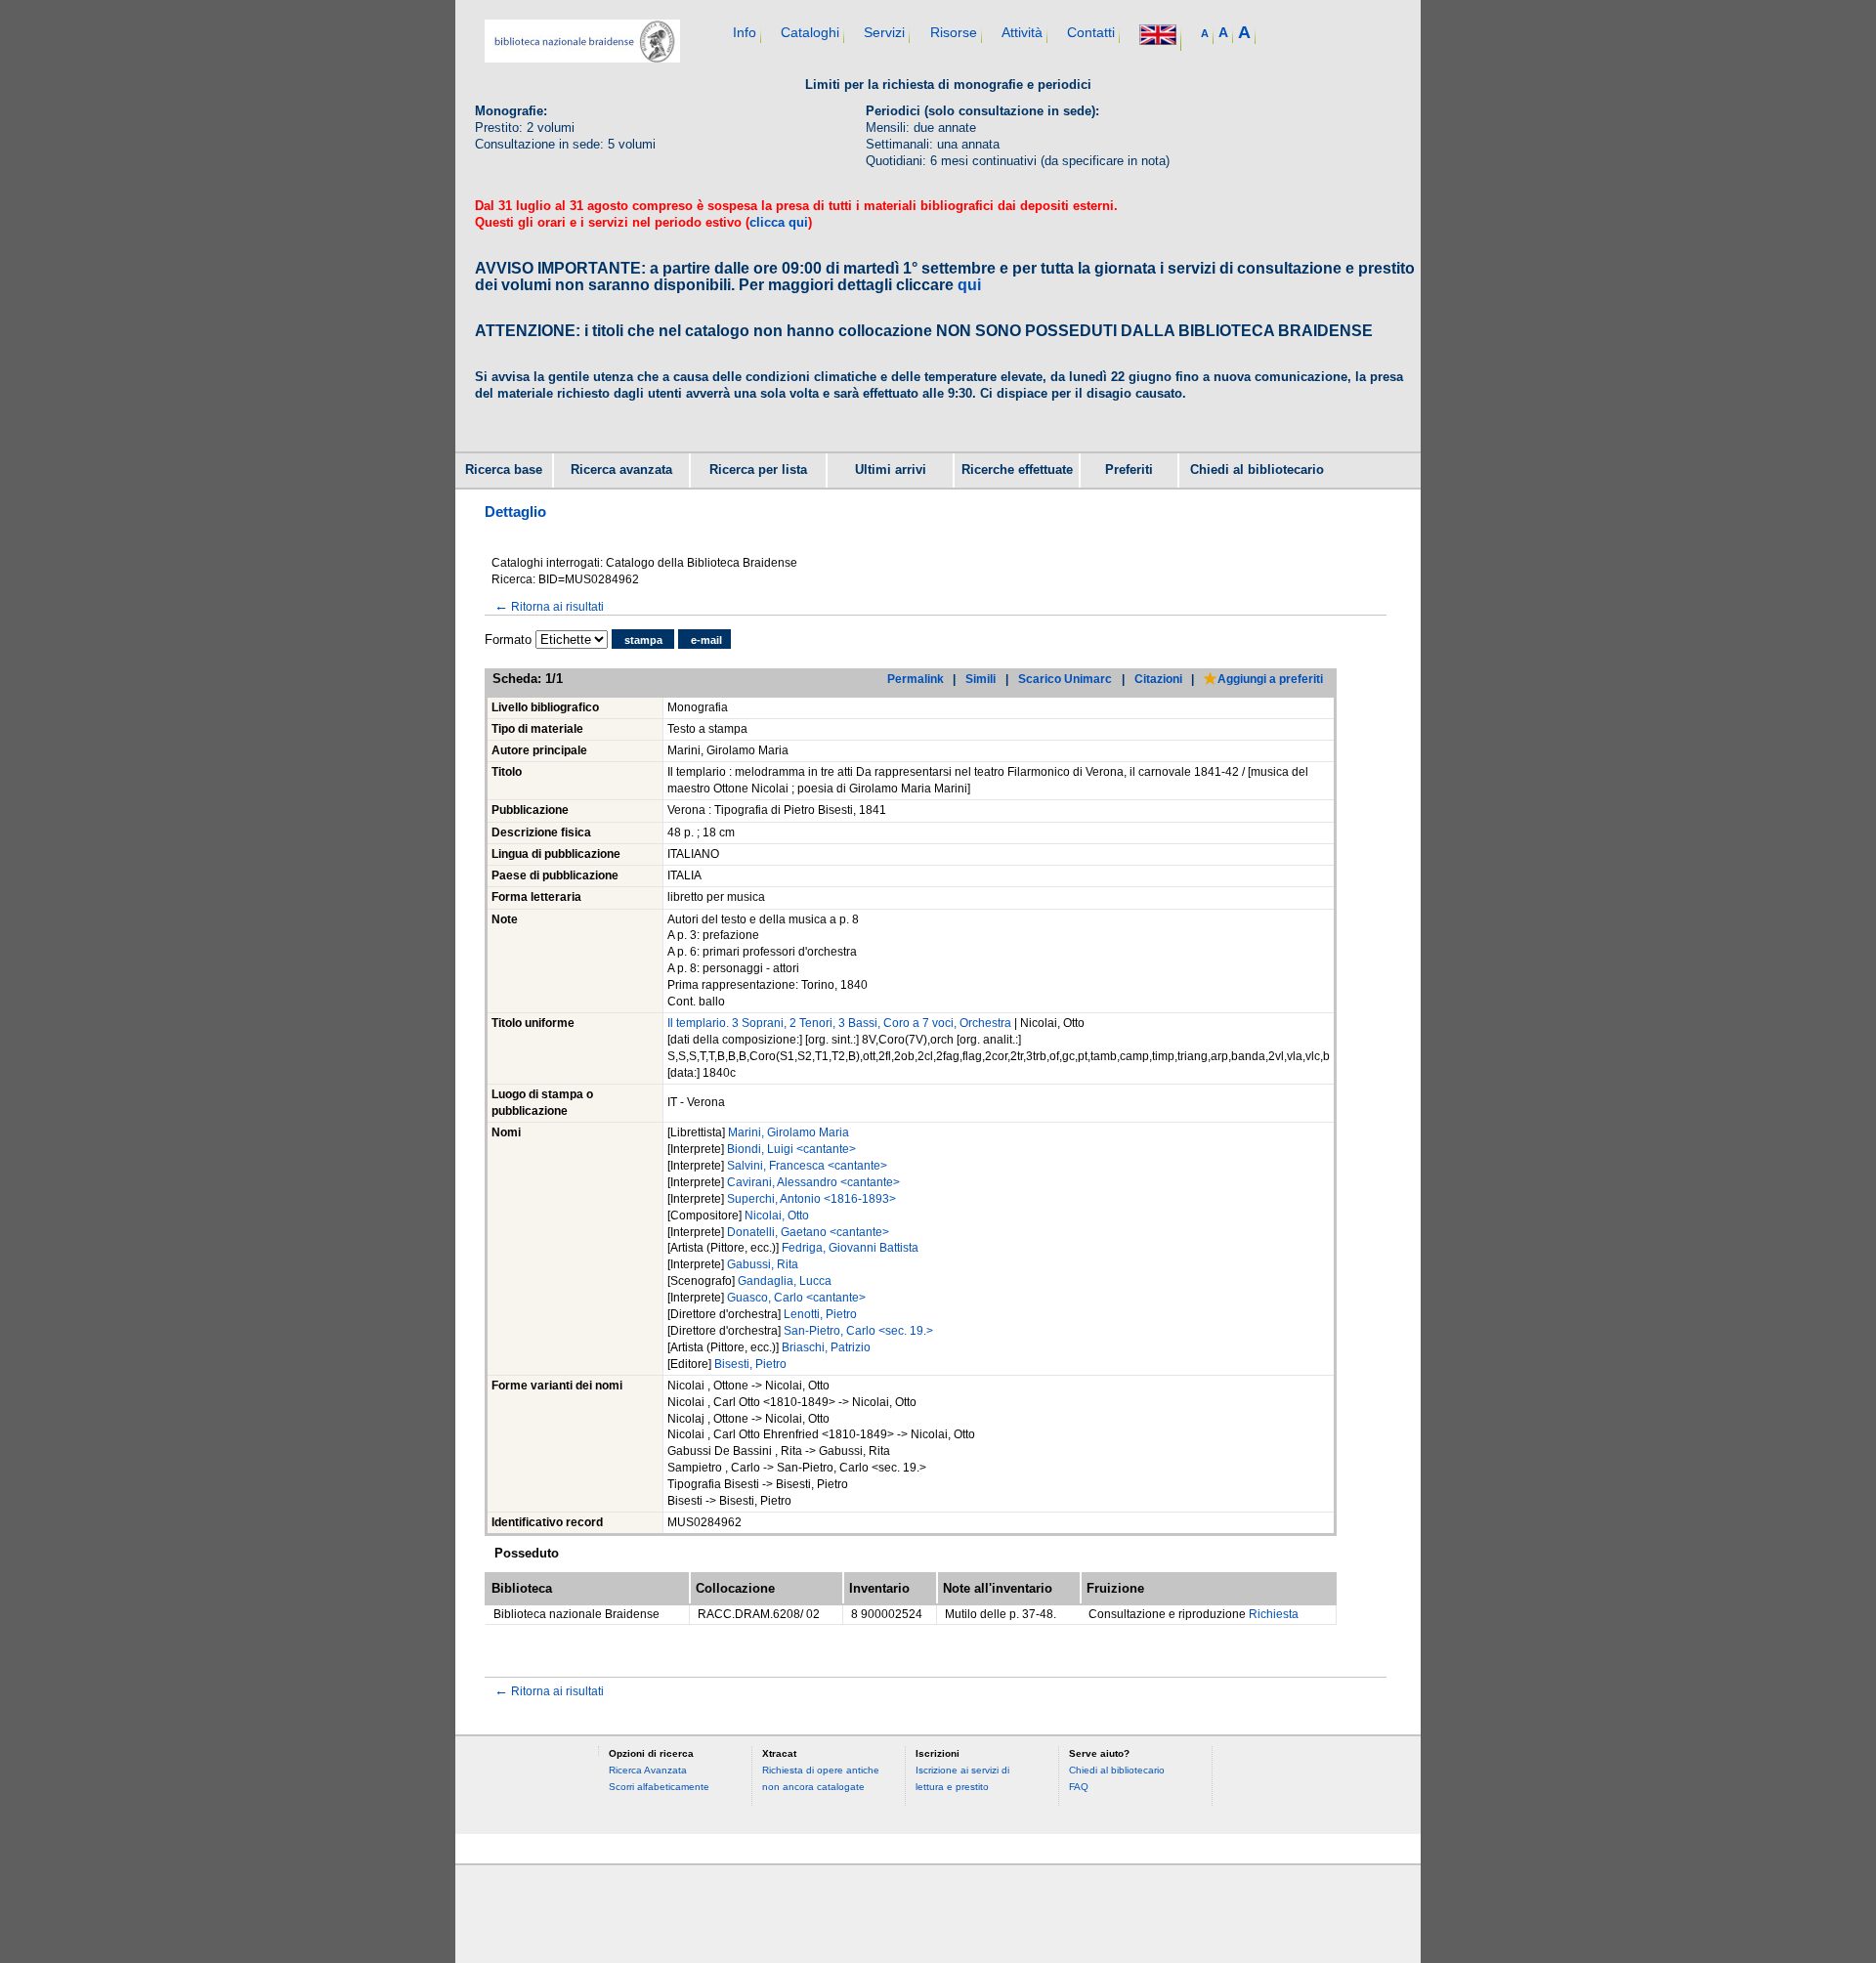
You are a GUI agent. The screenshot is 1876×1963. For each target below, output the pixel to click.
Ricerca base (504, 470)
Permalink (916, 679)
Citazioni (1158, 679)
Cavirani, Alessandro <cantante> (813, 1182)
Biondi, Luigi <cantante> (791, 1149)
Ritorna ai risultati (549, 606)
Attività (1022, 32)
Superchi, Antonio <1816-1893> (811, 1199)
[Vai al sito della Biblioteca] (582, 58)
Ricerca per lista (758, 470)
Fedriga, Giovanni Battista (850, 1248)
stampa (643, 640)
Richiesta (1274, 1614)
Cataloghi (810, 32)
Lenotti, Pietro (820, 1314)
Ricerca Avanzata (648, 1770)
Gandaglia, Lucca (785, 1281)
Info (745, 32)
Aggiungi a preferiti (1270, 679)
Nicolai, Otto (777, 1216)
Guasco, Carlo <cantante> (796, 1298)
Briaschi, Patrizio (826, 1347)
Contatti (1091, 32)
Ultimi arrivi (891, 470)
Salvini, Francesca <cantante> (807, 1166)
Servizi (884, 32)
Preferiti (1129, 470)
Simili (981, 679)
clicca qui (779, 222)
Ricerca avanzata (621, 470)
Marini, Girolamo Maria (789, 1132)
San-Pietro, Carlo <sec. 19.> (858, 1331)
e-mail (706, 640)
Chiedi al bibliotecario (1257, 470)
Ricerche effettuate (1017, 470)
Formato (508, 640)
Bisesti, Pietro (750, 1364)
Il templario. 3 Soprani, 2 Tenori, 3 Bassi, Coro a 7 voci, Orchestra (839, 1023)
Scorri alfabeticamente (659, 1787)
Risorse (954, 32)
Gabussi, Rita (763, 1264)
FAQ (1079, 1787)
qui (969, 285)
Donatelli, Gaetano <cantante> (808, 1232)
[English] (1158, 37)
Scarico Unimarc (1065, 679)
